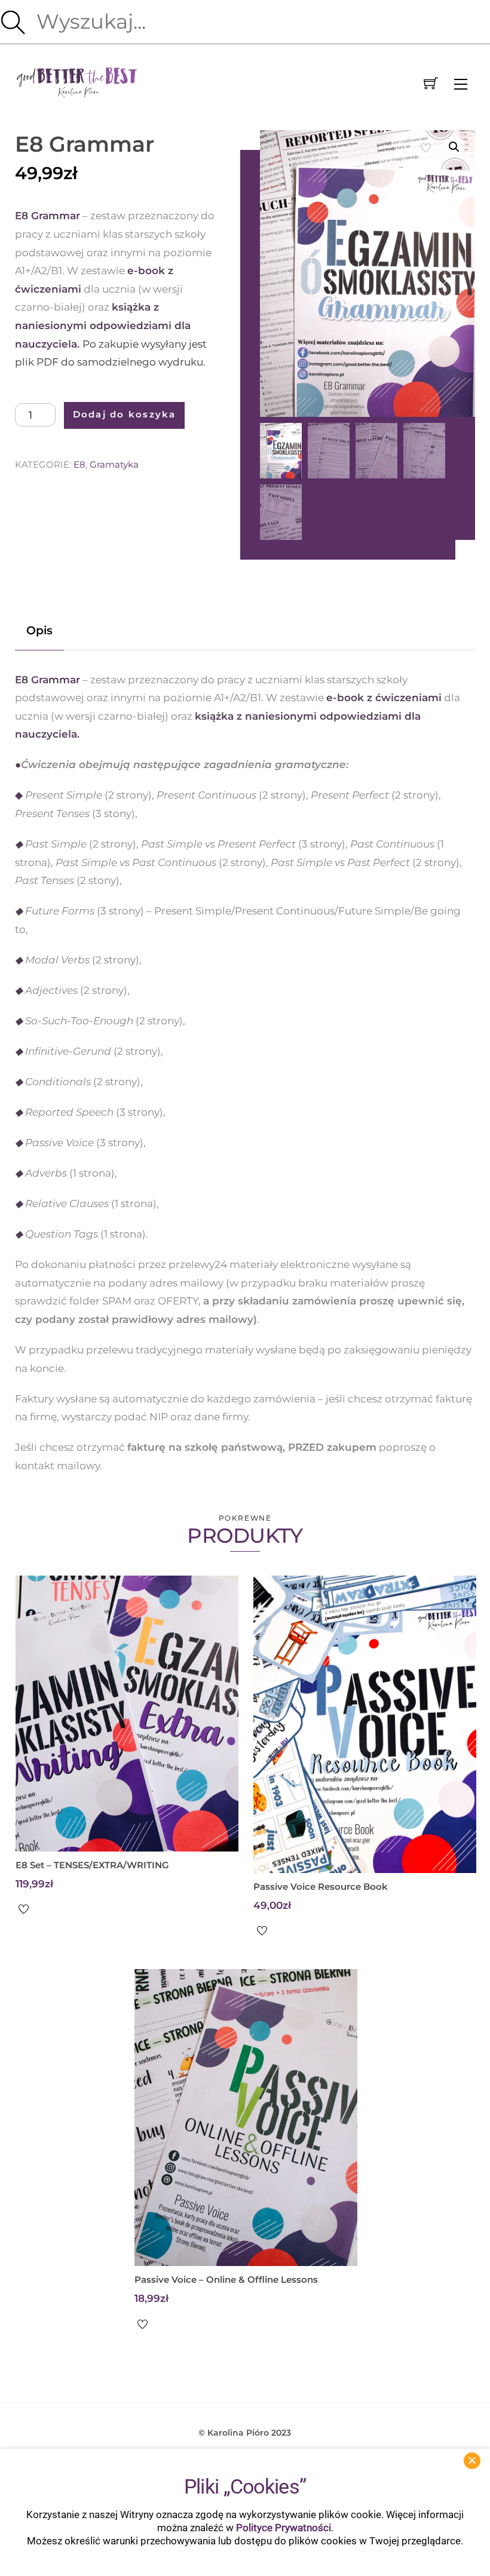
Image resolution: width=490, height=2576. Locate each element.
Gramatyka (114, 464)
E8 (79, 464)
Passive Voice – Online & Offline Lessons (226, 2279)
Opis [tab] (39, 630)
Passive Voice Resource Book (321, 1886)
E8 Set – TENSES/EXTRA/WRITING (92, 1865)
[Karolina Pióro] (77, 81)
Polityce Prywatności (284, 2528)
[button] (454, 147)
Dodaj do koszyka (125, 415)
